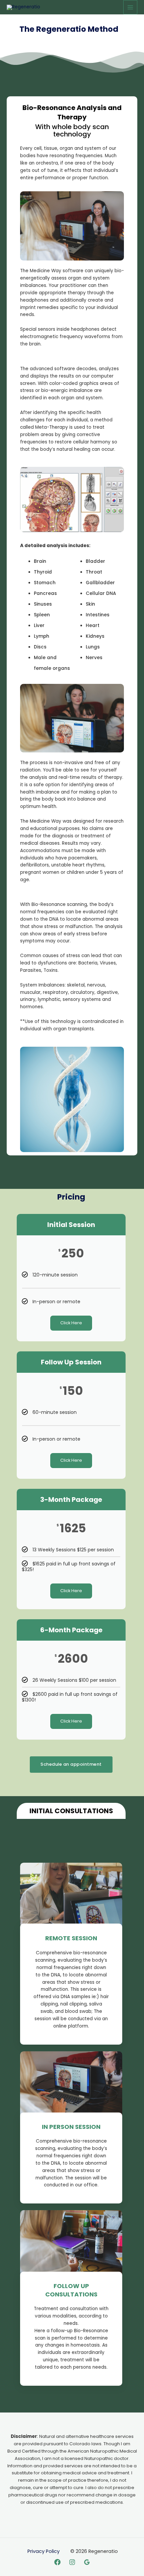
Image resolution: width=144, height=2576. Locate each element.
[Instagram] (72, 2562)
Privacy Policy (44, 2551)
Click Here (71, 1323)
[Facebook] (57, 2562)
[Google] (87, 2562)
